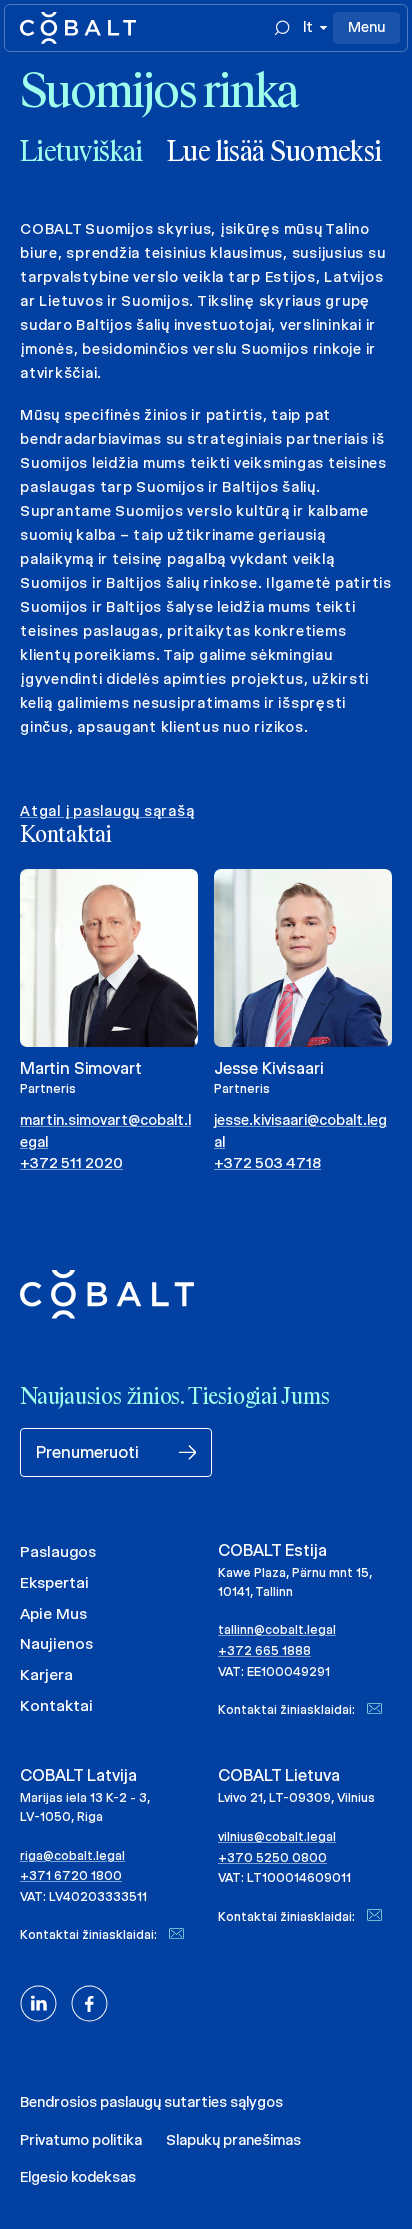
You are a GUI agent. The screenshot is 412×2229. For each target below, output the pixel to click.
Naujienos (56, 1643)
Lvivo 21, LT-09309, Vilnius (296, 1797)
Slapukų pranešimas (233, 2140)
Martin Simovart (80, 1068)
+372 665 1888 (264, 1650)
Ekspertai (54, 1582)
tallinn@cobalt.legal (277, 1629)
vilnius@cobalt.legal (277, 1836)
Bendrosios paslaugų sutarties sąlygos (151, 2102)
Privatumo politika (81, 2140)
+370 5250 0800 (272, 1857)
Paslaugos (58, 1551)
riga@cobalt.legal (72, 1855)
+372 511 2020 (71, 1163)
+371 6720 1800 (71, 1875)
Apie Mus (53, 1613)
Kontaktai (56, 1705)
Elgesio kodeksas (78, 2177)
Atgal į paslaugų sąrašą (107, 811)
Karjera (46, 1674)
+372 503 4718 (267, 1163)
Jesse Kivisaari (268, 1068)
